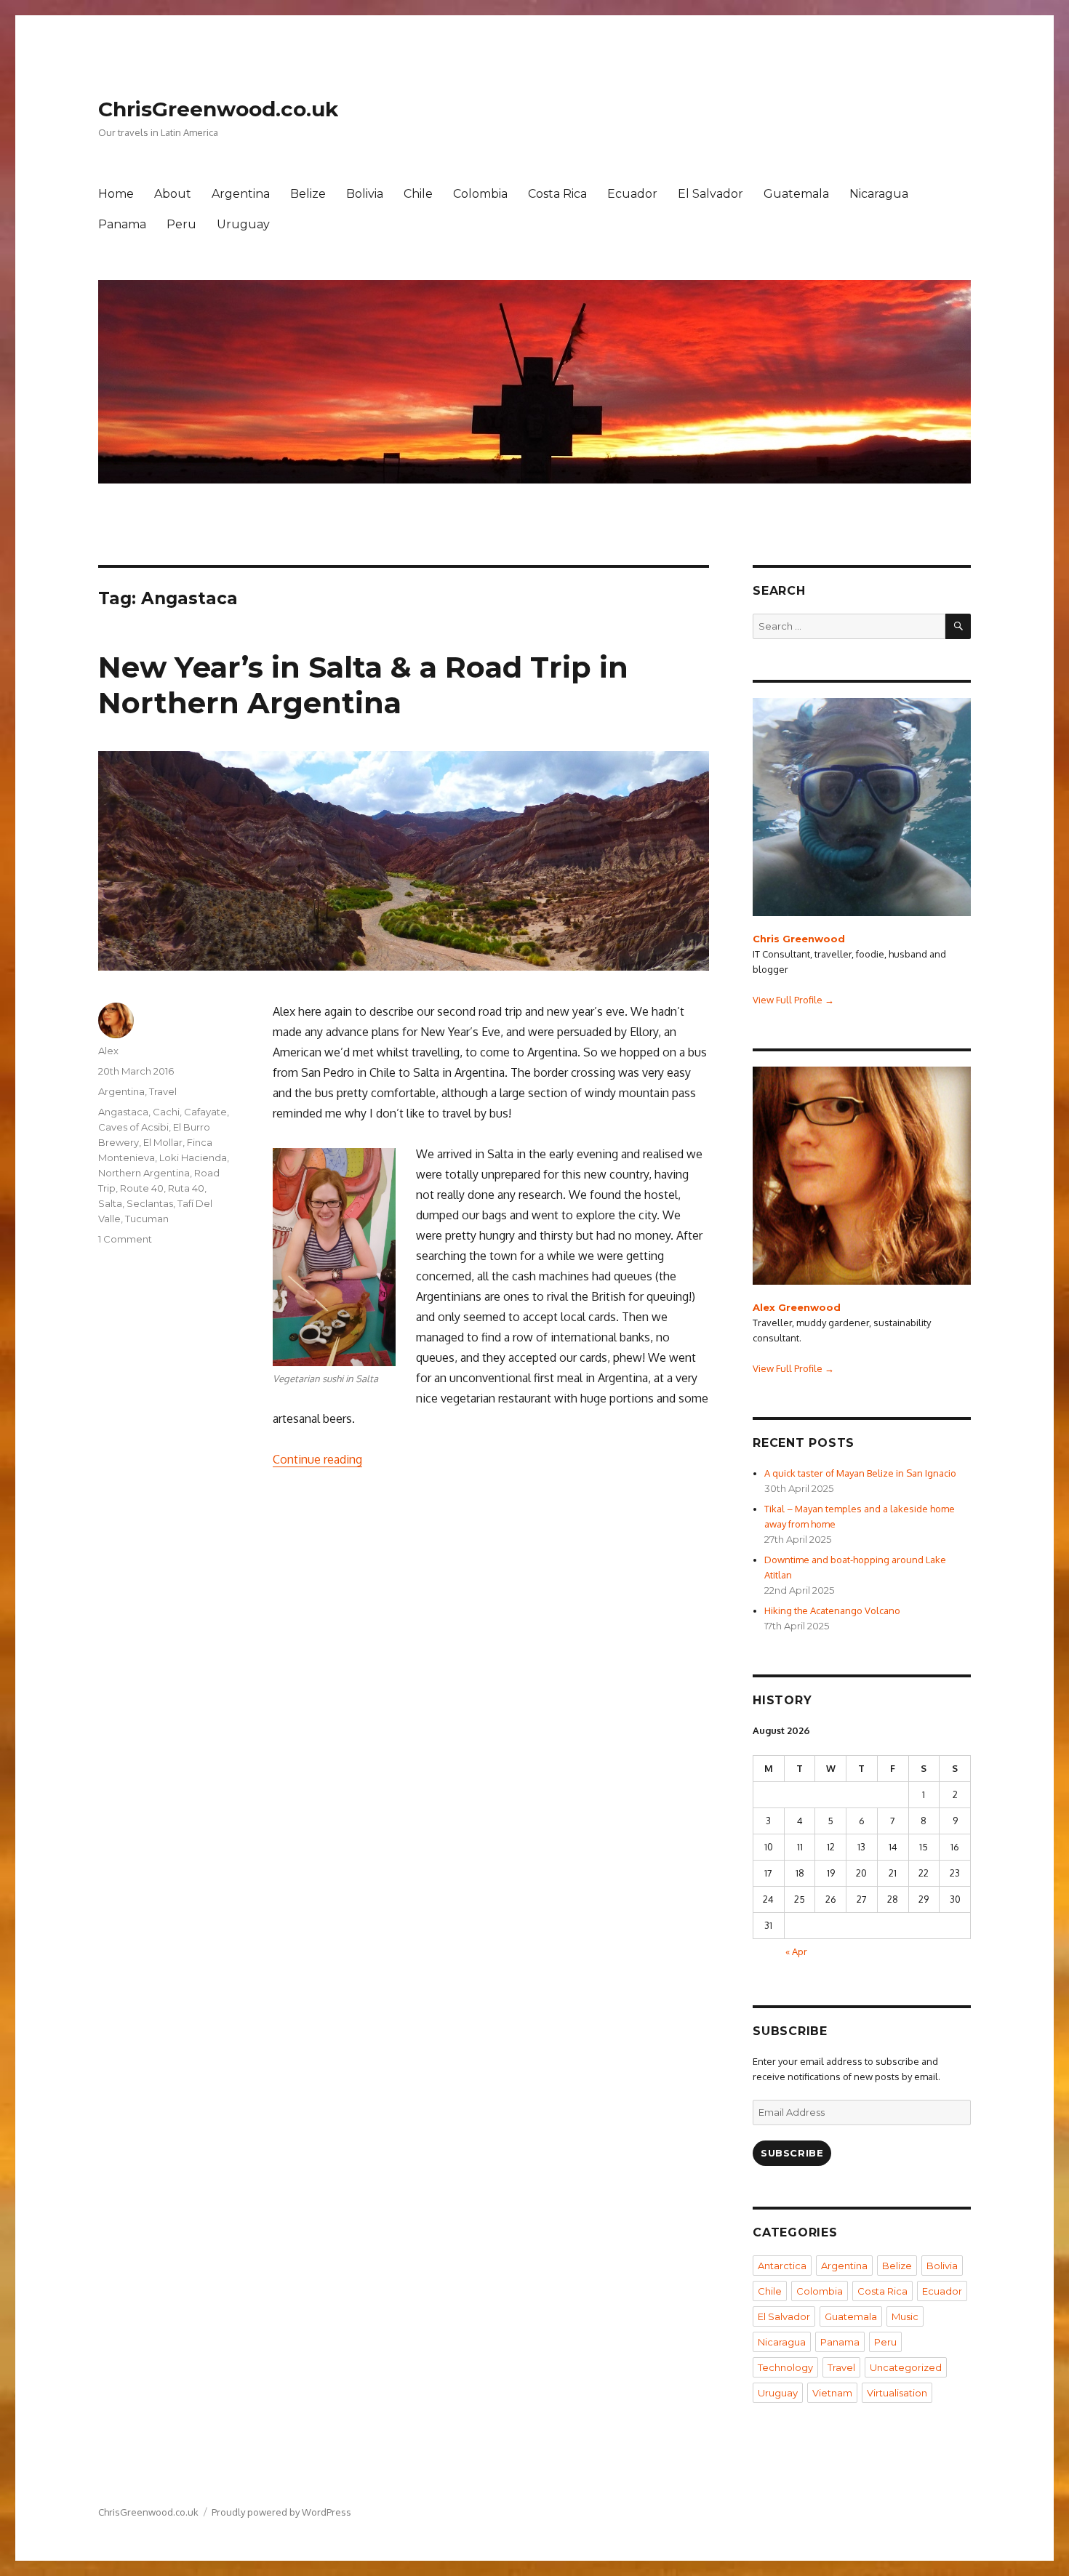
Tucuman (147, 1219)
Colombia (480, 194)
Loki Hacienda (193, 1157)
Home (116, 194)
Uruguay (243, 224)
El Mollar (163, 1142)
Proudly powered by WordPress (281, 2512)
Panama (122, 224)
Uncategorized (906, 2367)
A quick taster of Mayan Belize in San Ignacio (860, 1473)
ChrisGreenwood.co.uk (218, 109)
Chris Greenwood (799, 939)
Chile (418, 194)
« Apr (796, 1951)
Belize (308, 194)
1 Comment (125, 1239)
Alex (108, 1051)
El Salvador (710, 194)
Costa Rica (557, 194)
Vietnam (832, 2393)
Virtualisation (897, 2393)
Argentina (241, 194)
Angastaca (123, 1112)
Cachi (166, 1112)
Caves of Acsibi (133, 1127)
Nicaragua (879, 194)
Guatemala (796, 194)
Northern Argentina (144, 1173)
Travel (163, 1091)
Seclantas (150, 1203)
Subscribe (792, 2153)
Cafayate (205, 1112)
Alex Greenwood (797, 1307)
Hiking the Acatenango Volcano (832, 1610)
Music (905, 2316)
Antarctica (782, 2266)
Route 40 (142, 1188)
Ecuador (632, 194)
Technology (785, 2367)
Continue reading (317, 1459)
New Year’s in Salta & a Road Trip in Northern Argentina (363, 685)
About (173, 194)
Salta (110, 1203)
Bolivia (365, 194)
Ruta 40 (186, 1188)
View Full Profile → (793, 1000)
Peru (181, 224)
